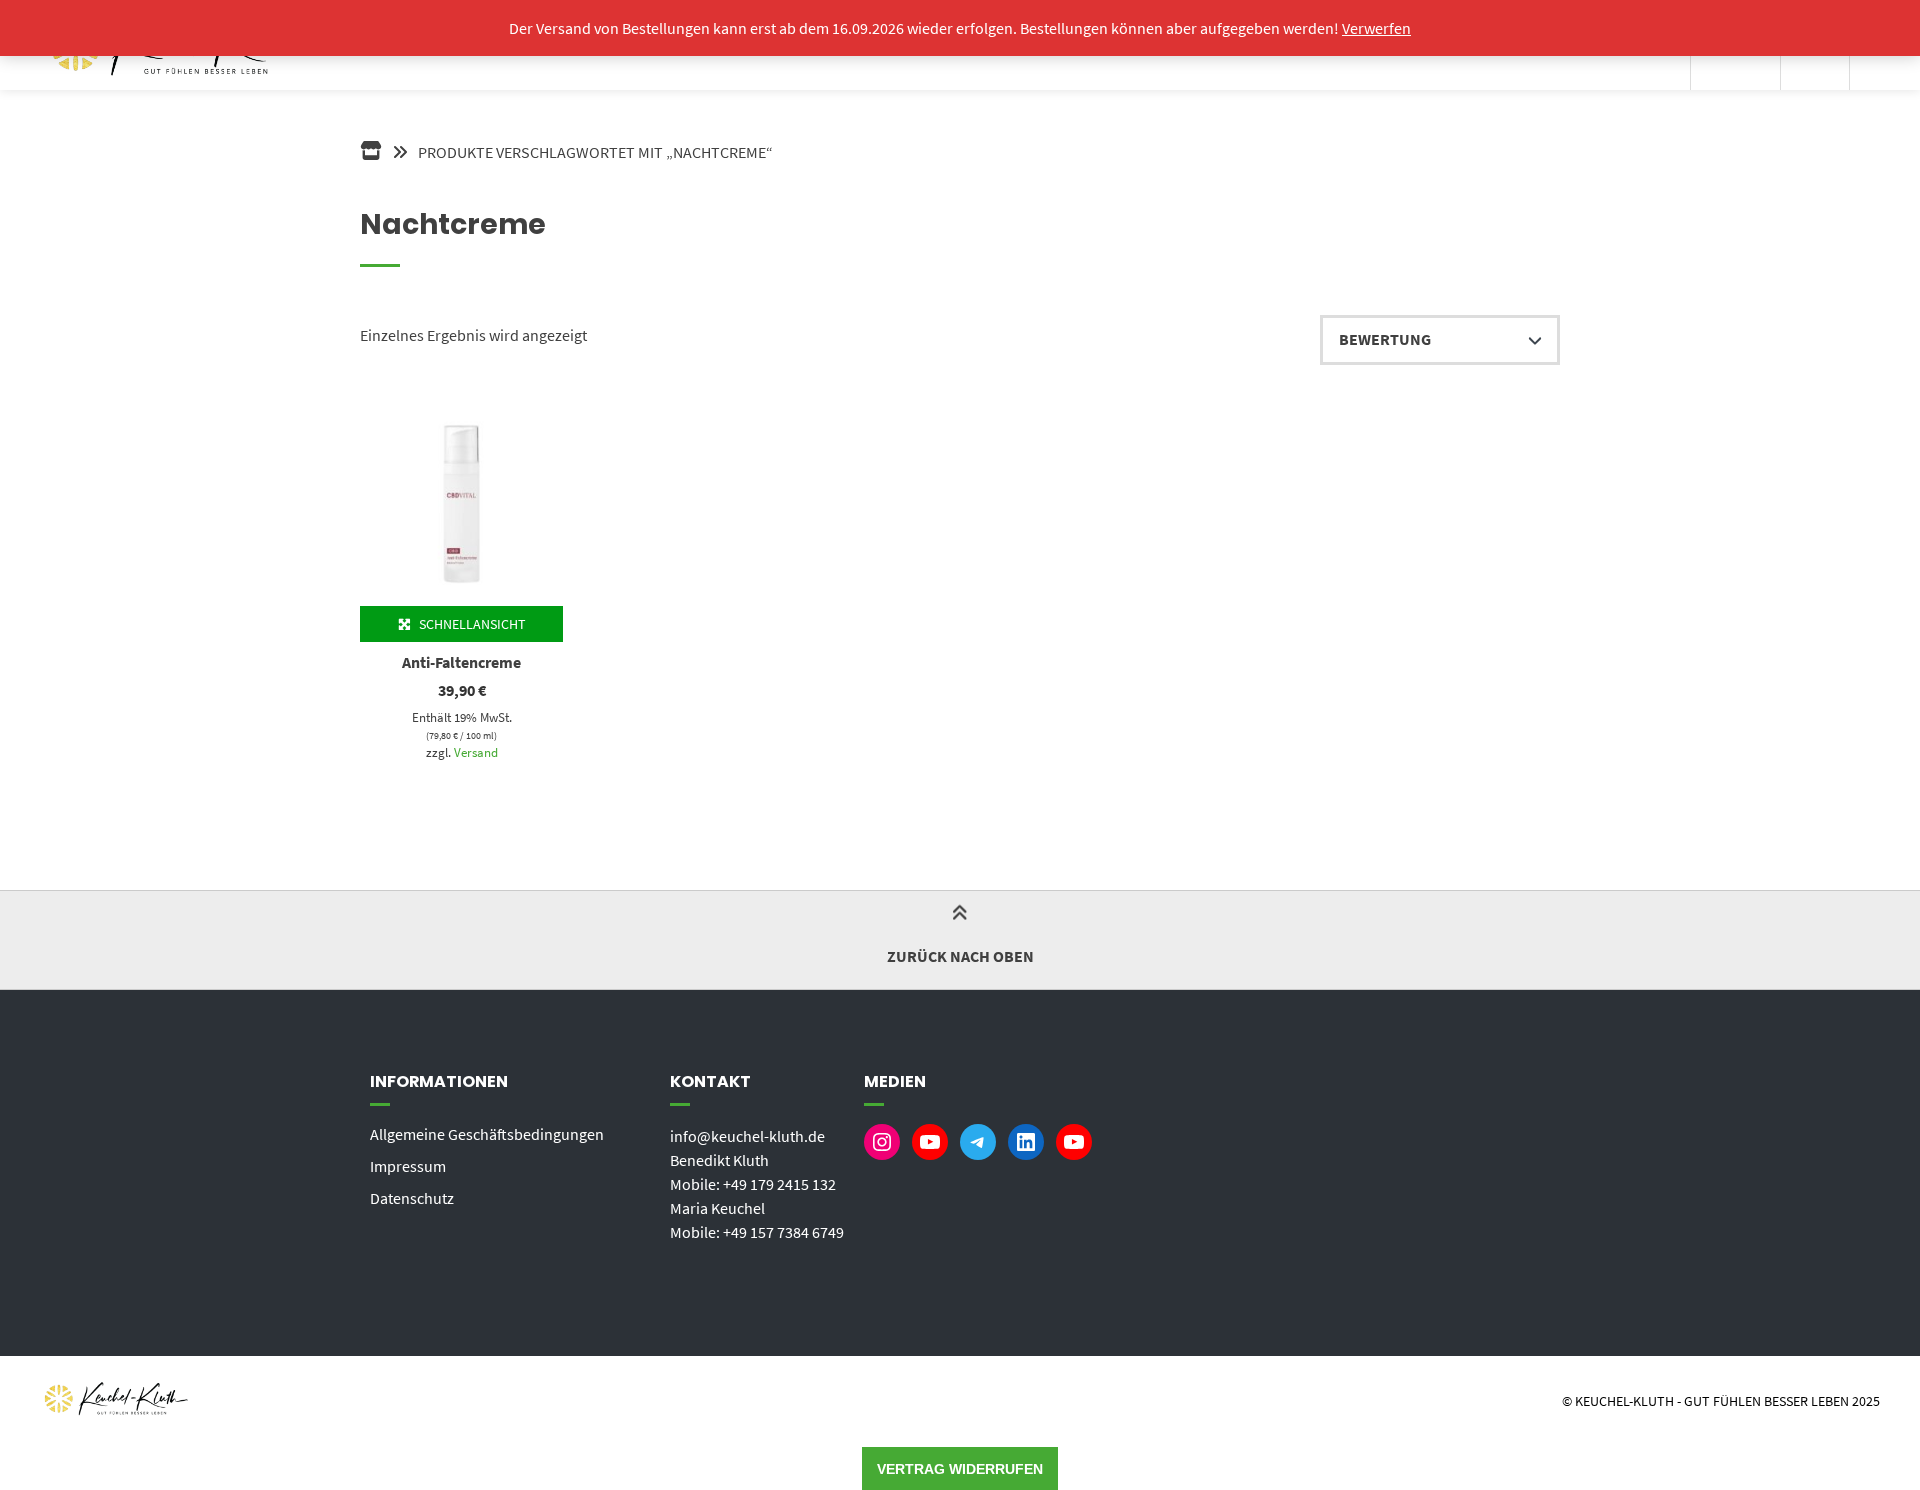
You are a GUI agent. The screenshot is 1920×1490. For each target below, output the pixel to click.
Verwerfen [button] (1376, 28)
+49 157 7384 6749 (783, 1232)
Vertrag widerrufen (960, 1469)
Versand (476, 752)
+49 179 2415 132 (779, 1184)
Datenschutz (412, 1198)
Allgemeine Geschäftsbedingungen (487, 1134)
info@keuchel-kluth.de (747, 1136)
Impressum (408, 1166)
